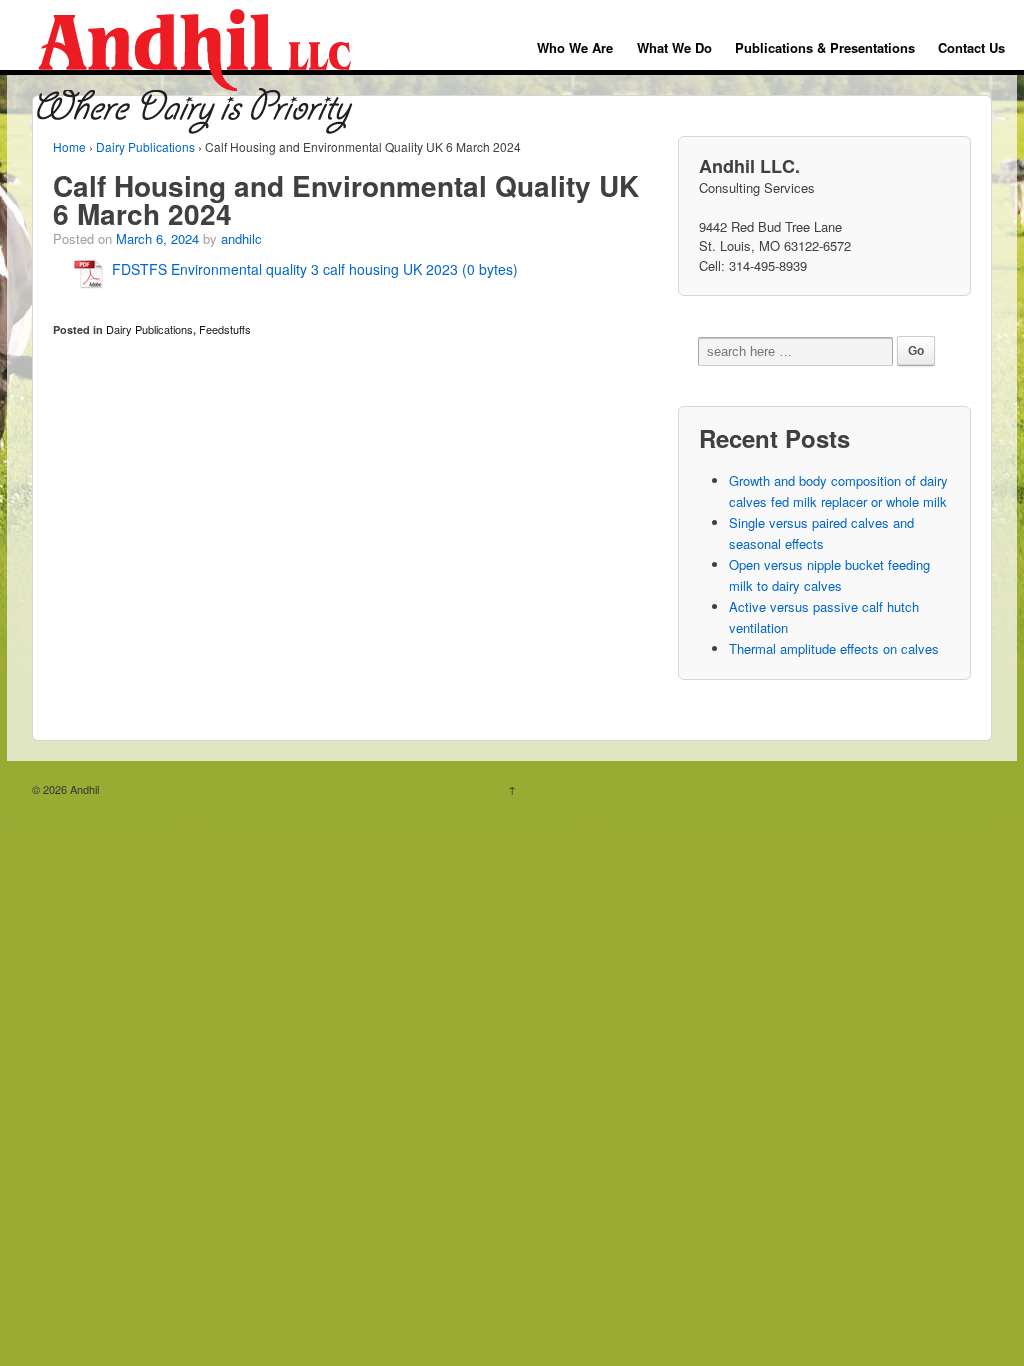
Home (69, 146)
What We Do (674, 47)
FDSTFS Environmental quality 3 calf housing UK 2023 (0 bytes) (315, 269)
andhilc (241, 238)
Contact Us (971, 47)
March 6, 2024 (157, 238)
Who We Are (575, 47)
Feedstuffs (225, 329)
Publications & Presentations (825, 47)
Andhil (83, 789)
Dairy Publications (145, 146)
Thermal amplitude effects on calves (834, 648)
